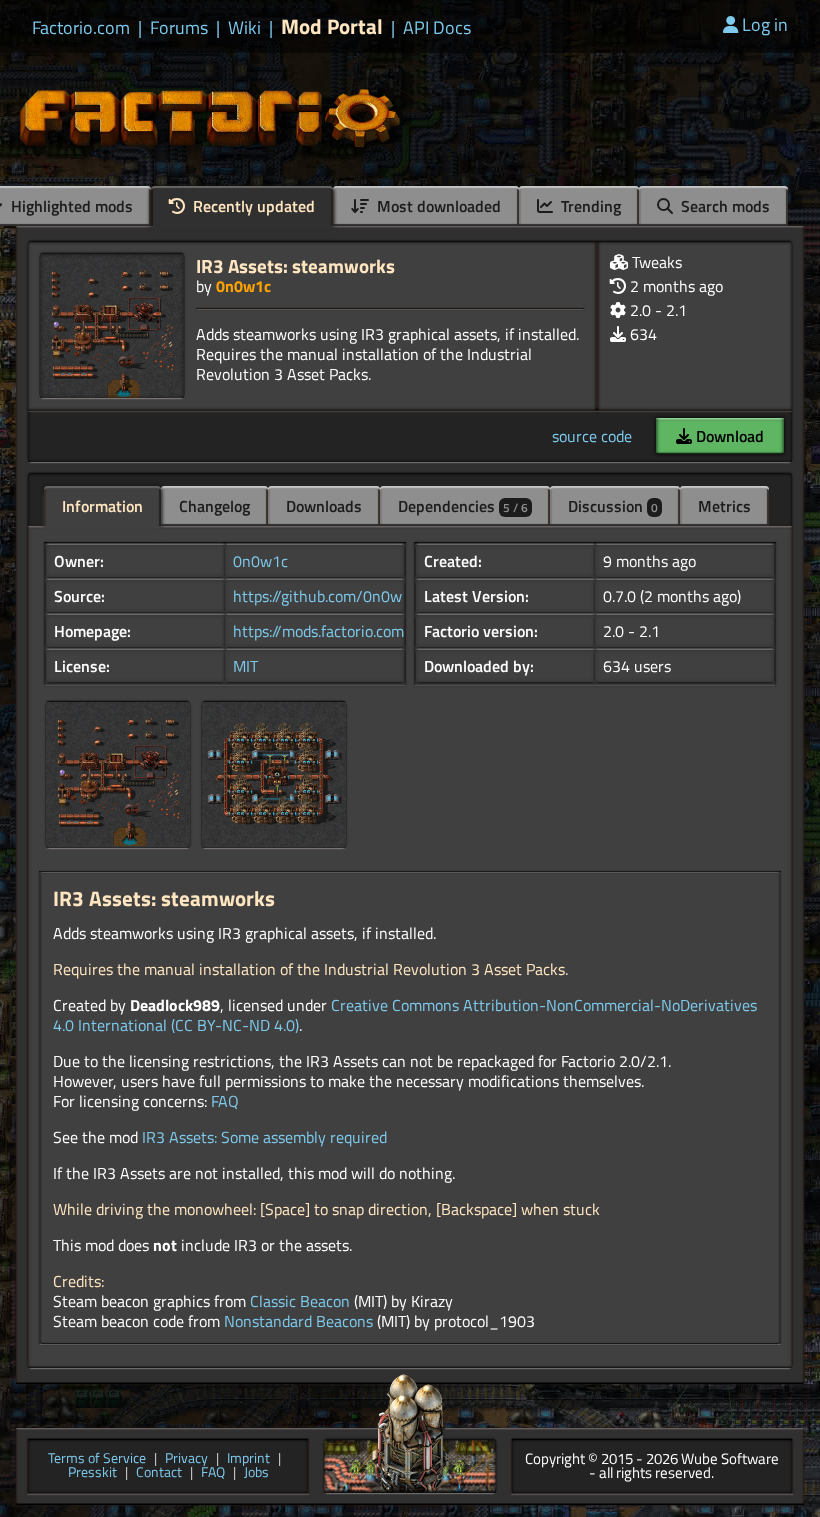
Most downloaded (437, 206)
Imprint (248, 1459)
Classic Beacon (300, 1301)
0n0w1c (243, 286)
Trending (589, 206)
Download (728, 436)
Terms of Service (97, 1459)
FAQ (225, 1101)
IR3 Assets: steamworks (295, 265)
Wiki (244, 28)
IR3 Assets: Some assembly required (264, 1137)
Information (102, 506)
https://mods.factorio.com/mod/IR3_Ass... (373, 631)
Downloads (324, 506)
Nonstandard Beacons (298, 1321)
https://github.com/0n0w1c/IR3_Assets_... (377, 596)
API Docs (437, 28)
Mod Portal (332, 26)
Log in (765, 24)
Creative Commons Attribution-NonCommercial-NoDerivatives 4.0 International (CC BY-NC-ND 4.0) (405, 1015)
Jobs (256, 1473)
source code (592, 436)
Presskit (92, 1473)
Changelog (214, 506)
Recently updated (252, 206)
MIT (245, 666)
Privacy (186, 1459)
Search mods (723, 206)
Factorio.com (81, 28)
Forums (179, 28)
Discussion (613, 506)
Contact (159, 1473)
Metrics (724, 506)
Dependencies (463, 506)
